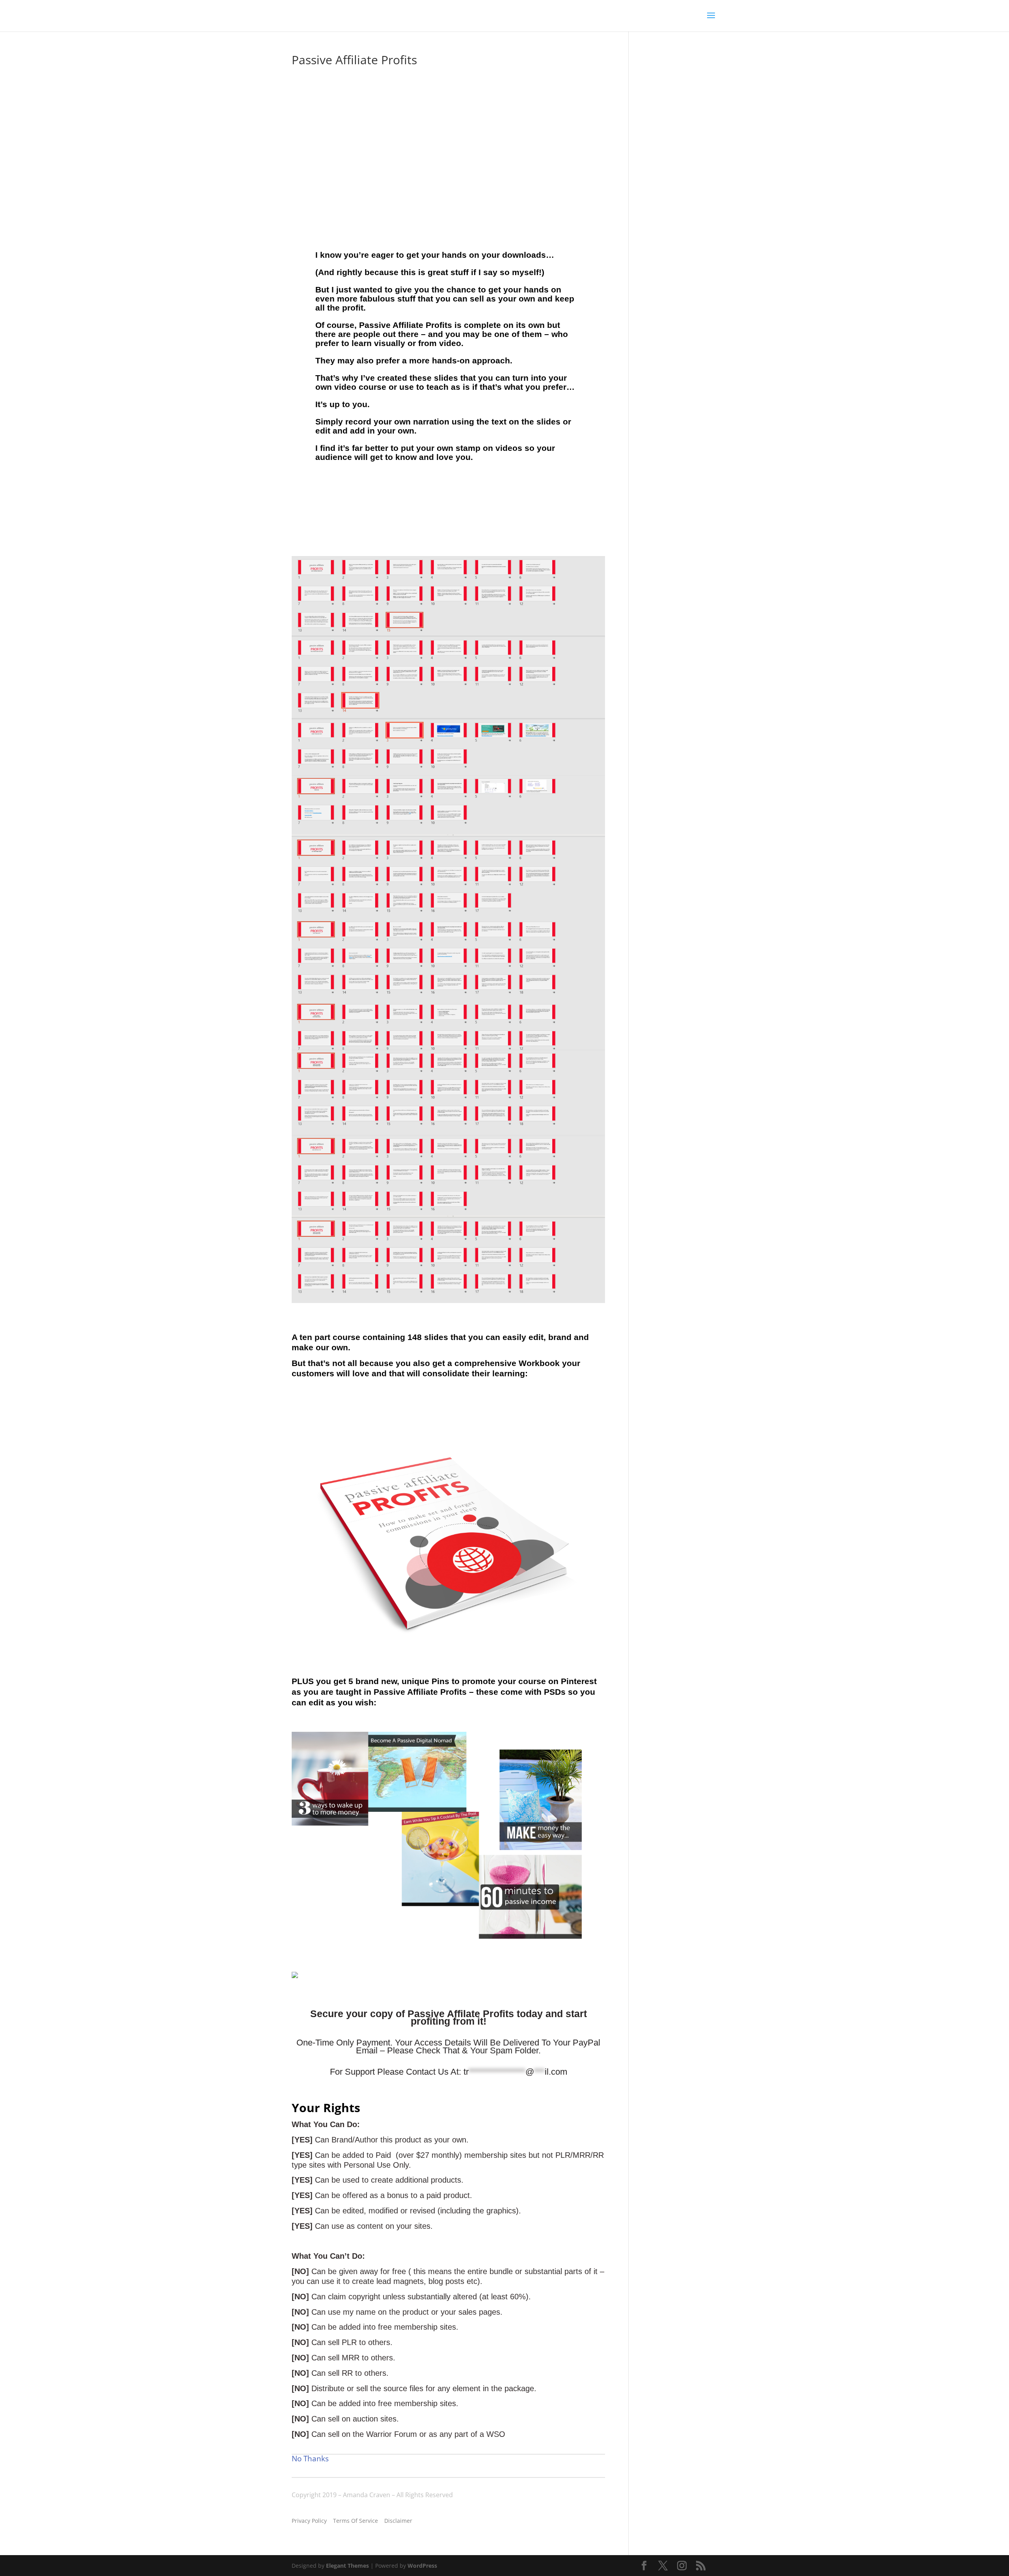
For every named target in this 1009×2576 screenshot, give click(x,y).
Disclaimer (398, 2521)
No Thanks (310, 2459)
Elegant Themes (347, 2566)
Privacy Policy (309, 2521)
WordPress (422, 2566)
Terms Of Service (356, 2521)
